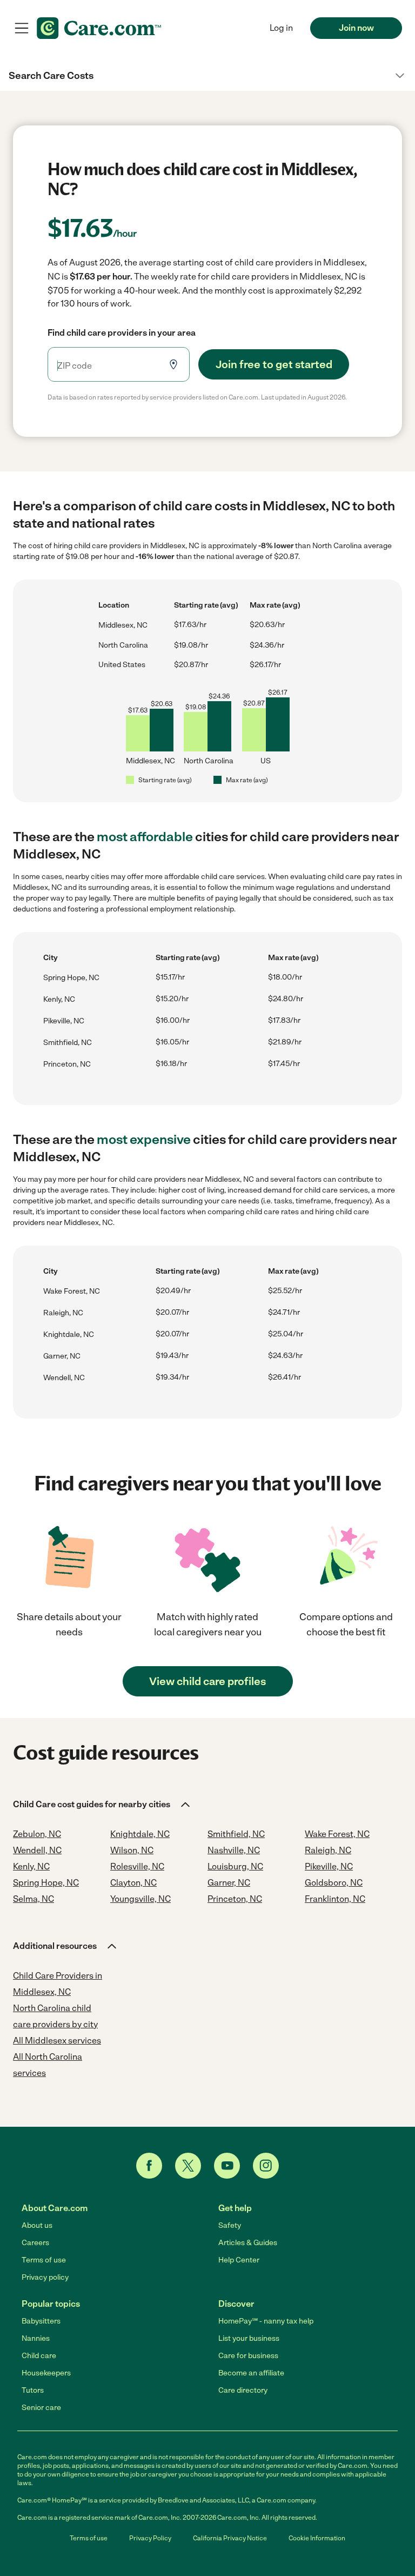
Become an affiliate (251, 2373)
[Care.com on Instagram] (266, 2166)
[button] (207, 76)
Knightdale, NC (69, 1334)
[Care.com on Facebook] (149, 2166)
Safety (230, 2225)
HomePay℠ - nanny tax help (266, 2321)
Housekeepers (46, 2373)
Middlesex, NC (123, 625)
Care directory (243, 2390)
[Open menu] (22, 28)
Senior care (41, 2408)
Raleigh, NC (63, 1313)
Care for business (248, 2356)
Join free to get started (274, 364)
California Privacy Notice (230, 2538)
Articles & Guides (248, 2243)
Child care (39, 2356)
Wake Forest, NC (72, 1291)
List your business (249, 2338)
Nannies (36, 2338)
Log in (281, 28)
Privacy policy (45, 2277)
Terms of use (44, 2260)
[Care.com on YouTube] (227, 2166)
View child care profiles (207, 1681)
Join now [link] (356, 28)
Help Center (239, 2260)
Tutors (33, 2390)
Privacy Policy (150, 2538)
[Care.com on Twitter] (188, 2166)
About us (37, 2225)
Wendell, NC (64, 1378)
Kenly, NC (59, 999)
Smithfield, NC (68, 1043)
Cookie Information (317, 2538)
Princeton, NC (67, 1064)
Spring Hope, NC (71, 978)
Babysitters (41, 2321)
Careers (35, 2243)
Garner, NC (62, 1356)
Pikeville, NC (64, 1021)
